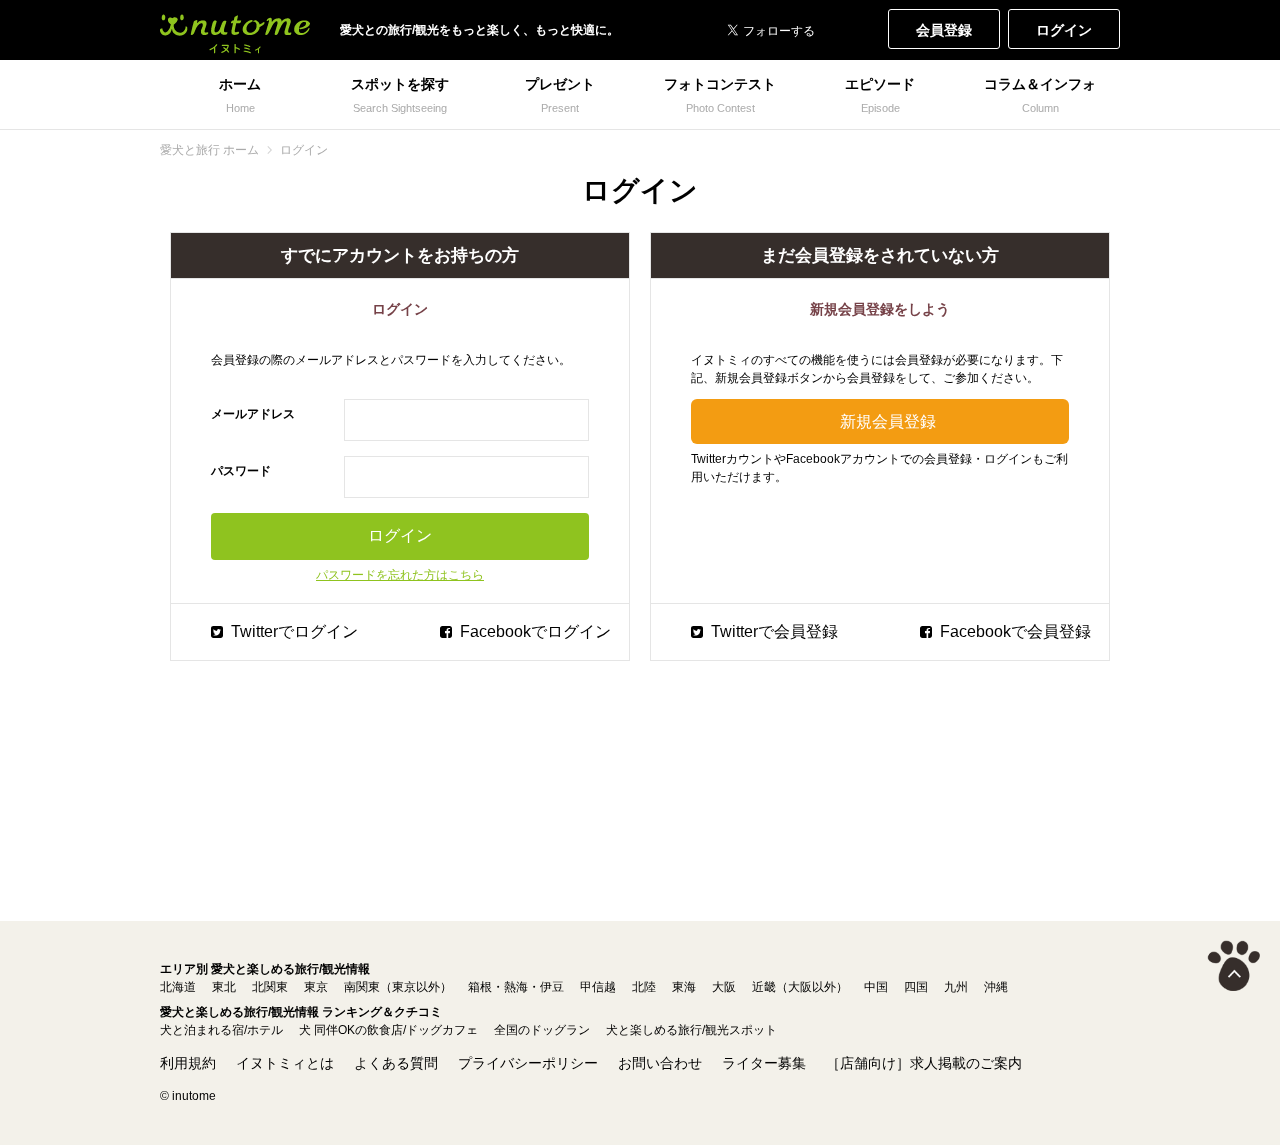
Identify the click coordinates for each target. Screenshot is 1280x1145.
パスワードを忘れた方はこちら (400, 575)
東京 (316, 987)
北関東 (270, 987)
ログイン (1064, 30)
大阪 (724, 987)
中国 (876, 987)
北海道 (178, 987)
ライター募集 (764, 1063)
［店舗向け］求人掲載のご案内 (924, 1063)
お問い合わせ (660, 1063)
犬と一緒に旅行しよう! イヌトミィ (235, 30)
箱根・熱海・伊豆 (516, 987)
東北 (224, 987)
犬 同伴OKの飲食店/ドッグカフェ (388, 1030)
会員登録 (944, 30)
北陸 (644, 987)
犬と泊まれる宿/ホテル (221, 1030)
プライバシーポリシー (528, 1063)
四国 (916, 987)
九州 (956, 987)
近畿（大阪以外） (800, 987)
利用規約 (188, 1063)
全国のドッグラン (542, 1030)
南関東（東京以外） (398, 987)
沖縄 (996, 987)
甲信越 (598, 987)
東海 (684, 987)
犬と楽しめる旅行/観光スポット (691, 1030)
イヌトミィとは (285, 1063)
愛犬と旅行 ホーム (209, 150)
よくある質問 (396, 1063)
